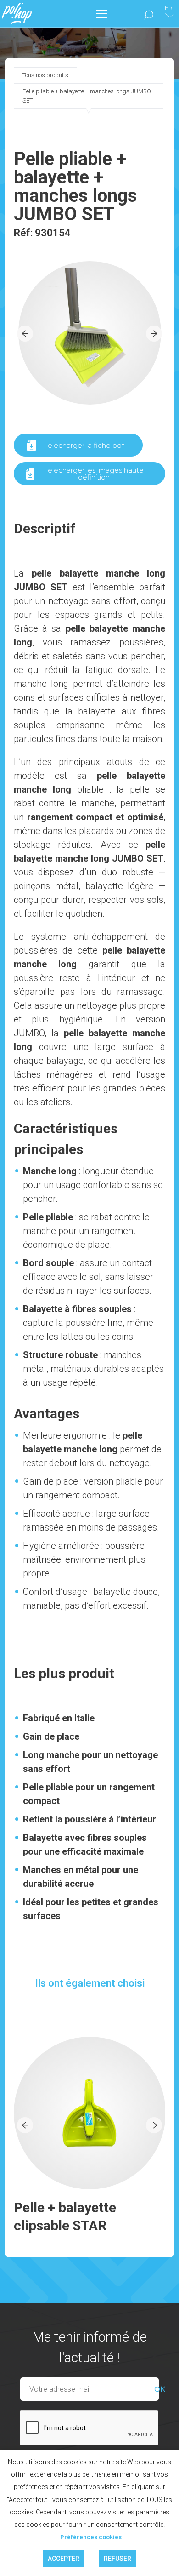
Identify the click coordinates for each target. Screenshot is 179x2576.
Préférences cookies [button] (91, 2537)
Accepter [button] (64, 2559)
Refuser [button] (117, 2559)
